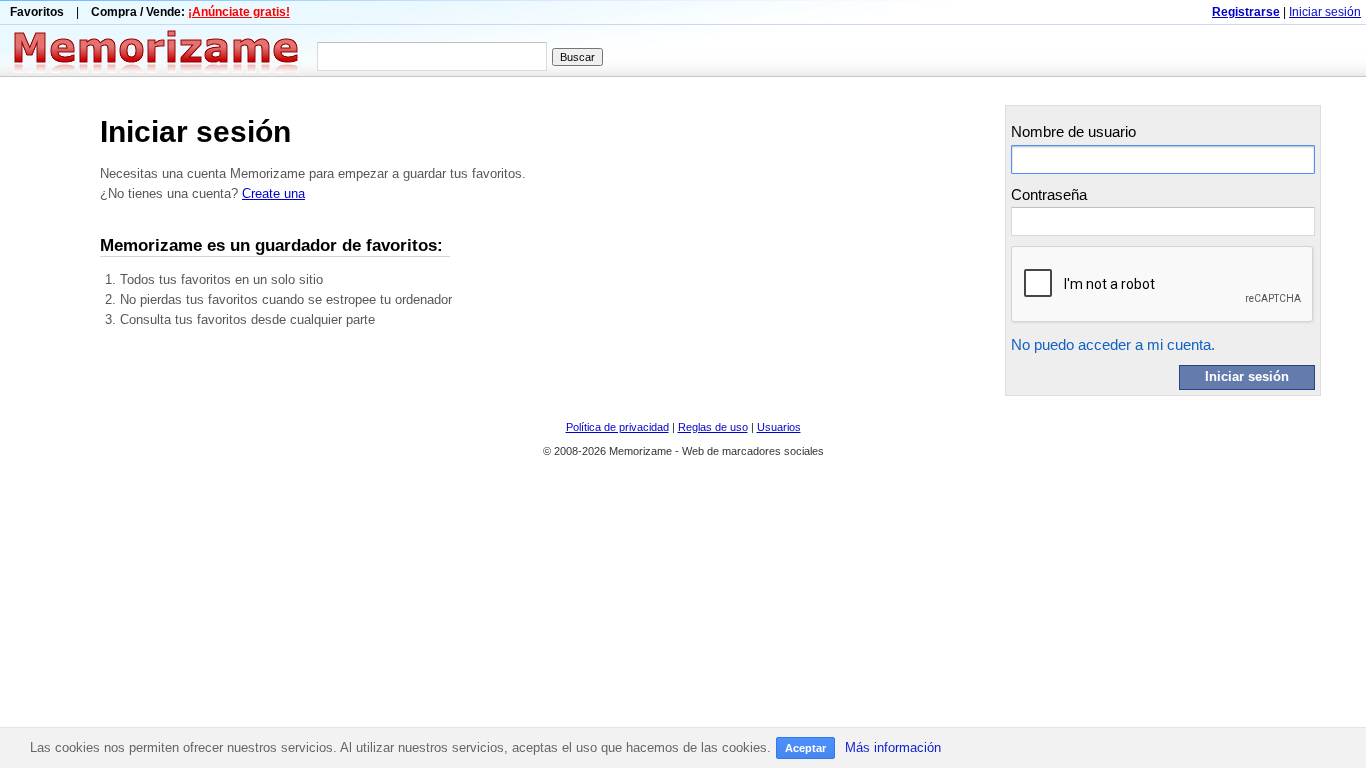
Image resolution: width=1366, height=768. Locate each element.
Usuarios (779, 427)
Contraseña (1049, 194)
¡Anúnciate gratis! (239, 12)
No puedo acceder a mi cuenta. (1113, 344)
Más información (893, 747)
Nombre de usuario (1073, 131)
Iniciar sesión (1325, 12)
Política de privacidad (617, 427)
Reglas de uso (713, 427)
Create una (273, 193)
